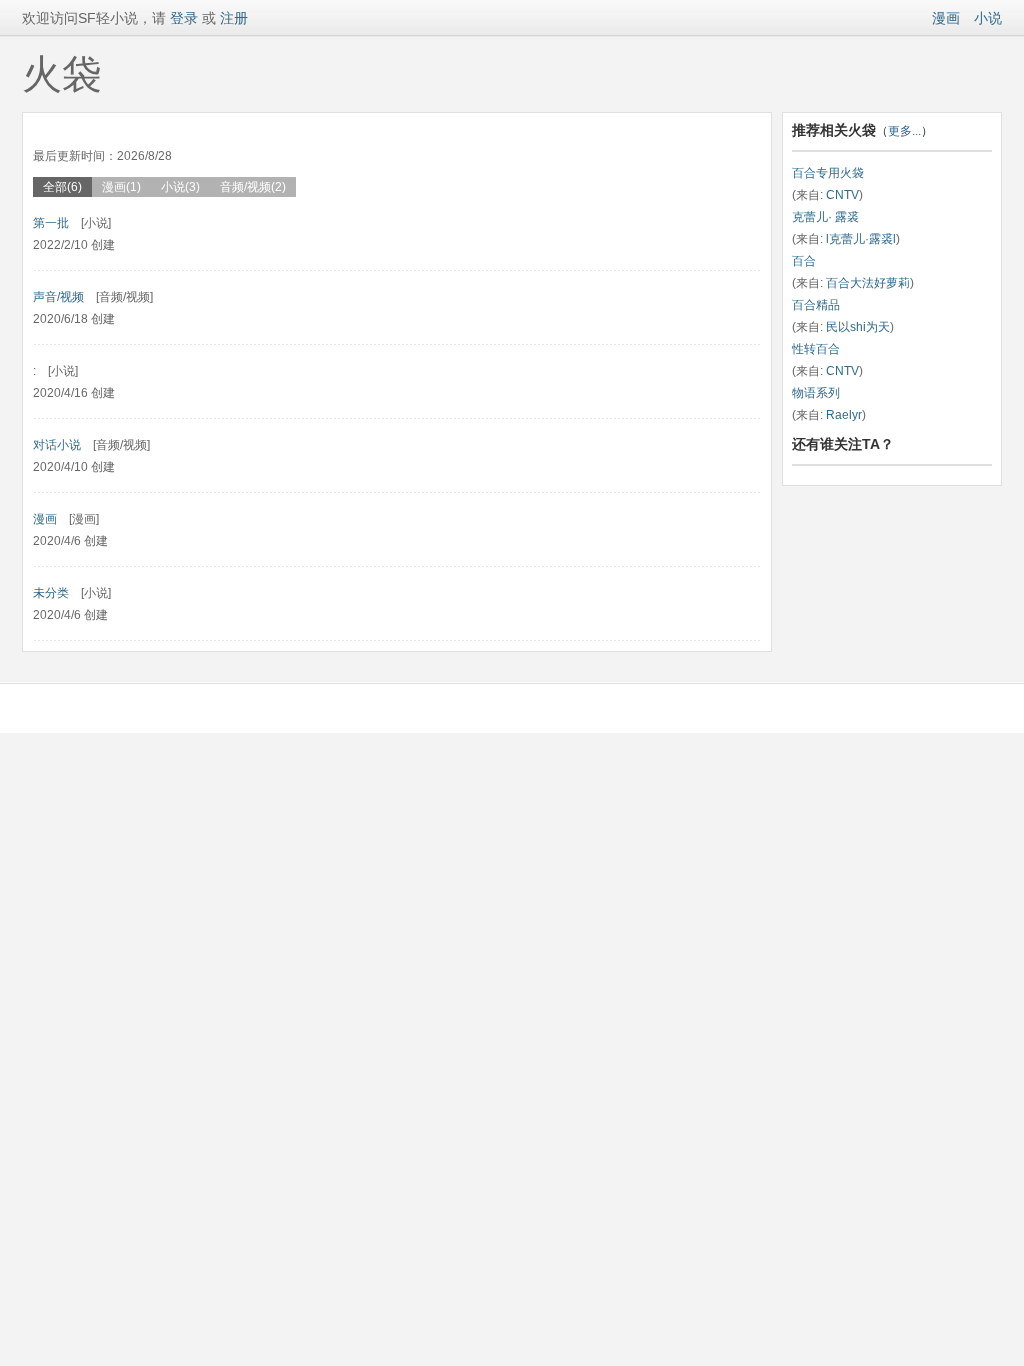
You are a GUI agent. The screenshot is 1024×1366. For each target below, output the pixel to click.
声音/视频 (58, 297)
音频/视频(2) (253, 187)
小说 (988, 18)
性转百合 (816, 349)
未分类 (51, 593)
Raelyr (844, 415)
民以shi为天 (858, 327)
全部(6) (62, 187)
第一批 (51, 223)
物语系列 (816, 393)
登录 (182, 18)
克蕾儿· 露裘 (825, 217)
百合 (804, 261)
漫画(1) (121, 187)
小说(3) (180, 187)
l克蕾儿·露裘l (861, 239)
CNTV (842, 195)
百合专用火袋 (828, 173)
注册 (234, 18)
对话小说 (57, 445)
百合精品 (816, 305)
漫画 (946, 18)
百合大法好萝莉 (868, 283)
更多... (904, 131)
